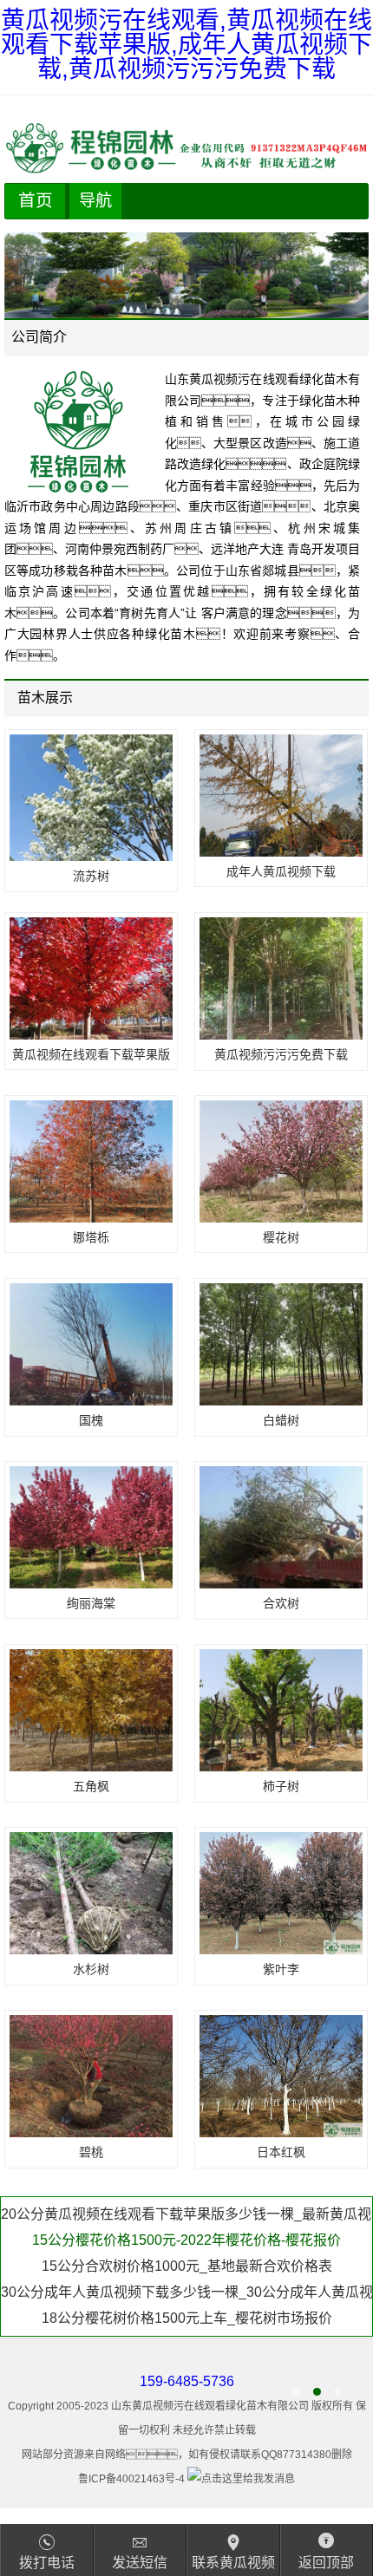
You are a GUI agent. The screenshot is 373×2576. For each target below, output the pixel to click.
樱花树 (281, 1237)
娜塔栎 (91, 1237)
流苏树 (91, 876)
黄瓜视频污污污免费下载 (281, 1054)
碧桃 (91, 2152)
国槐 (91, 1420)
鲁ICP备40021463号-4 (131, 2479)
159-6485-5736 (187, 2381)
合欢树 (281, 1603)
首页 (36, 200)
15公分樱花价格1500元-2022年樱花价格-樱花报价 (186, 2214)
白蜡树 (281, 1420)
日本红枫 (281, 2152)
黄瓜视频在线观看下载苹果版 (91, 1054)
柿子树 (281, 1786)
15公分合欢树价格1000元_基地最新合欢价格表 (187, 2240)
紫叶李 (281, 1969)
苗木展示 (45, 698)
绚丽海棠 (91, 1603)
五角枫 (91, 1786)
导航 (95, 201)
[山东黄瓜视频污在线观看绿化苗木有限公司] (186, 148)
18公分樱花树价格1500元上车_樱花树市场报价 (187, 2292)
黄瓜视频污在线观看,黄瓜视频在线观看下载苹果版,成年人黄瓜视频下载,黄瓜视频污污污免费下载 (186, 45)
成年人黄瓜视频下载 (281, 871)
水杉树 (91, 1969)
